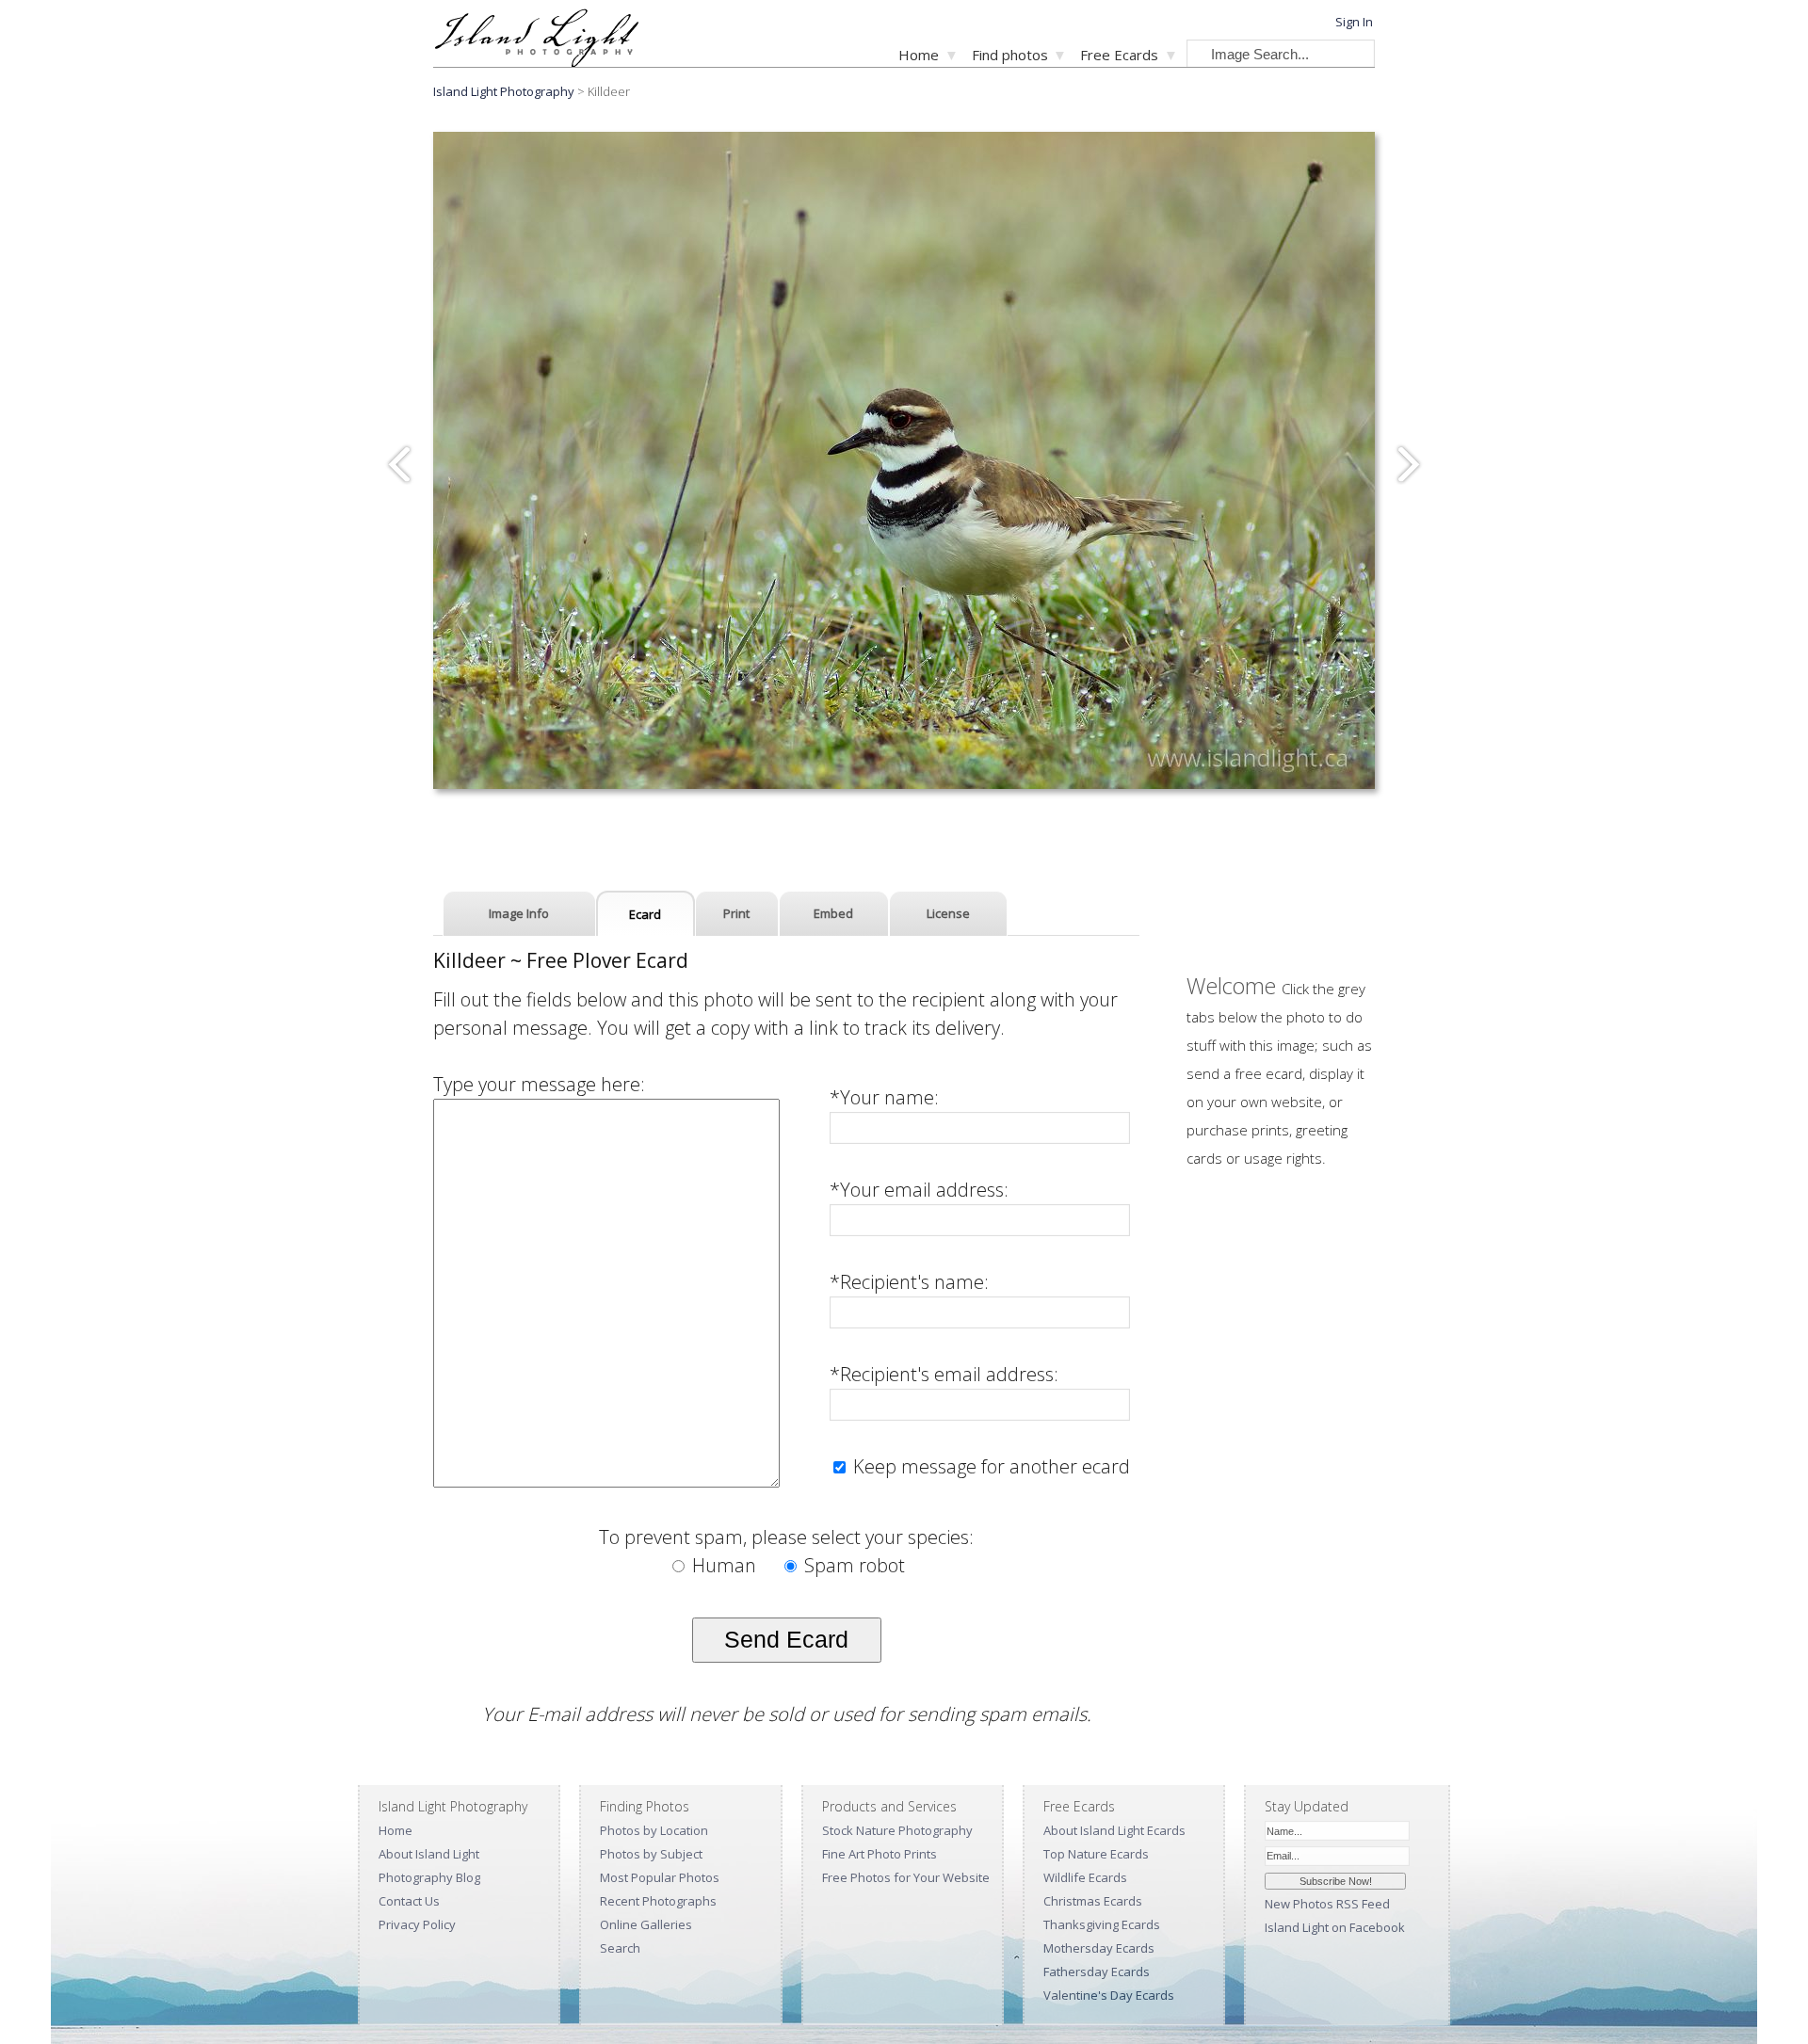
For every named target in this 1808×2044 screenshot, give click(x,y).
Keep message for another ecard (989, 1466)
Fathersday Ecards (1097, 1972)
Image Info (519, 913)
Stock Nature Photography (897, 1830)
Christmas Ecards (1093, 1901)
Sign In (1354, 22)
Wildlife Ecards (1085, 1877)
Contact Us (409, 1901)
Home (919, 55)
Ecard (645, 914)
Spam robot (852, 1565)
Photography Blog (429, 1877)
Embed (833, 913)
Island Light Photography (504, 91)
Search (620, 1948)
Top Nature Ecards (1096, 1854)
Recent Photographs (658, 1901)
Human (724, 1565)
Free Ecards (1119, 55)
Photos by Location (654, 1830)
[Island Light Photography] (536, 62)
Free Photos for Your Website (906, 1877)
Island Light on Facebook (1335, 1927)
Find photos (1010, 55)
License (948, 913)
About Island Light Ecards (1114, 1830)
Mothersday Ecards (1099, 1948)
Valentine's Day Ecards (1109, 1995)
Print (736, 913)
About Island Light (429, 1854)
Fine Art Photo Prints (880, 1854)
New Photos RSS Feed (1327, 1904)
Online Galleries (646, 1924)
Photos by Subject (651, 1854)
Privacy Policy (417, 1924)
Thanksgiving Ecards (1102, 1924)
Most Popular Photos (660, 1877)
